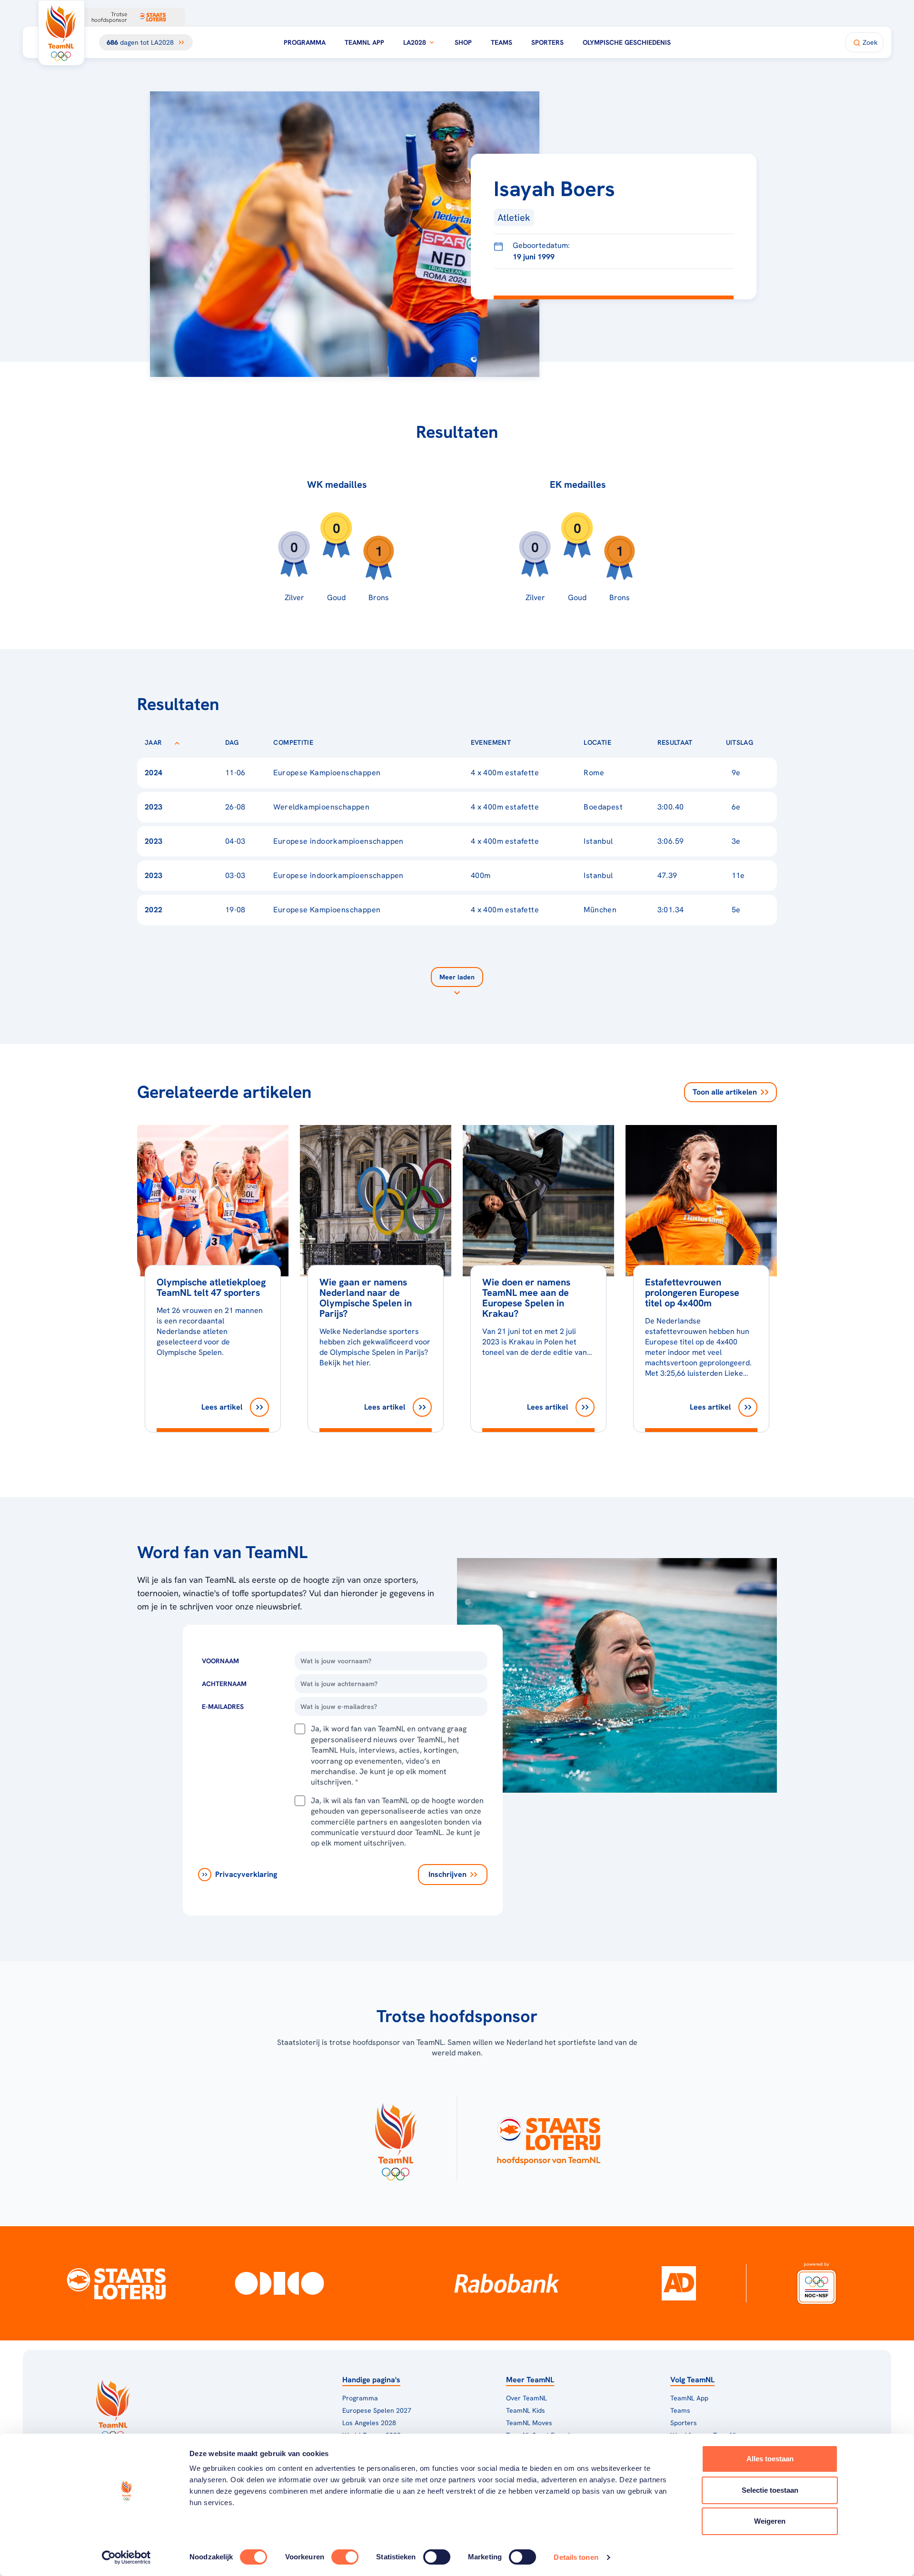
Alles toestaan (770, 2459)
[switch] (345, 2557)
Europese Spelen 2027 (377, 2410)
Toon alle (725, 1092)
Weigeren (770, 2521)
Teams (502, 42)
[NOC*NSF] (817, 2283)
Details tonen (576, 2557)
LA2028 (415, 42)
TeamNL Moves (529, 2423)
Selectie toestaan (770, 2490)
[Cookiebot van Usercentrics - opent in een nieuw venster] (126, 2557)
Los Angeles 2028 (369, 2423)
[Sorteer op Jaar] (177, 742)
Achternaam (224, 1684)
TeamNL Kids (526, 2410)
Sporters (547, 42)
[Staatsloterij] (116, 2283)
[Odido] (280, 2283)
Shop (463, 42)
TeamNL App (364, 42)
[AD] (679, 2283)
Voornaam (220, 1661)
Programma (305, 42)
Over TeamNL (527, 2398)
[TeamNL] (395, 2139)
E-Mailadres (223, 1707)
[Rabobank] (507, 2283)
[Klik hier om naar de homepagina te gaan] (61, 33)
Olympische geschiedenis (627, 42)
